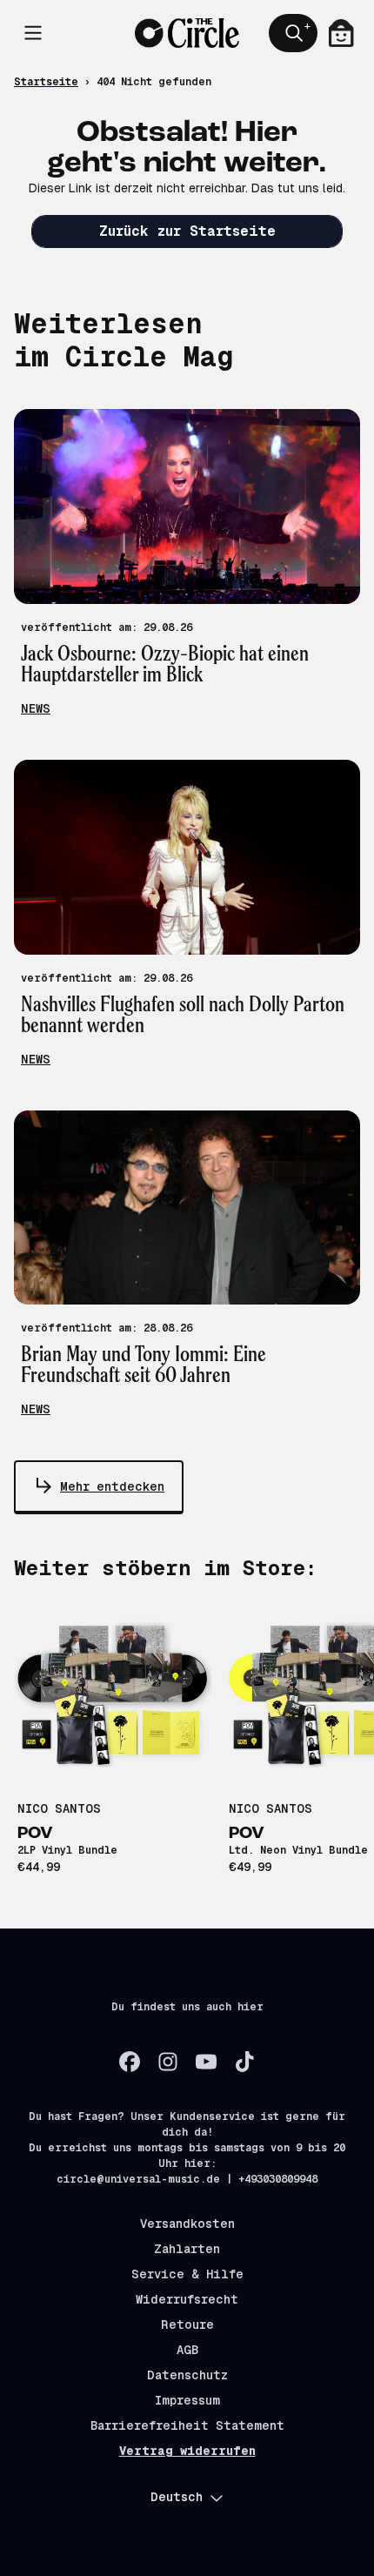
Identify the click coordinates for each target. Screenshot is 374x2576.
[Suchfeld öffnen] (293, 33)
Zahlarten (187, 2249)
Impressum (187, 2400)
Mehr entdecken (112, 1486)
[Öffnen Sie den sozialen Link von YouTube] (206, 2062)
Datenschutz (187, 2375)
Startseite (46, 82)
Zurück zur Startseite (187, 231)
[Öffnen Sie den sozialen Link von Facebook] (130, 2062)
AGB (187, 2350)
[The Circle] (187, 33)
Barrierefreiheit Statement (187, 2425)
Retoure (187, 2324)
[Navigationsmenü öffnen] (33, 33)
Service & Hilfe (187, 2274)
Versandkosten (187, 2224)
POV (35, 1834)
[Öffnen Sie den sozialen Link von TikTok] (244, 2062)
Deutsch (177, 2497)
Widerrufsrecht (187, 2299)
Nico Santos (59, 1808)
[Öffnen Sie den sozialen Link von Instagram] (168, 2062)
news (36, 708)
